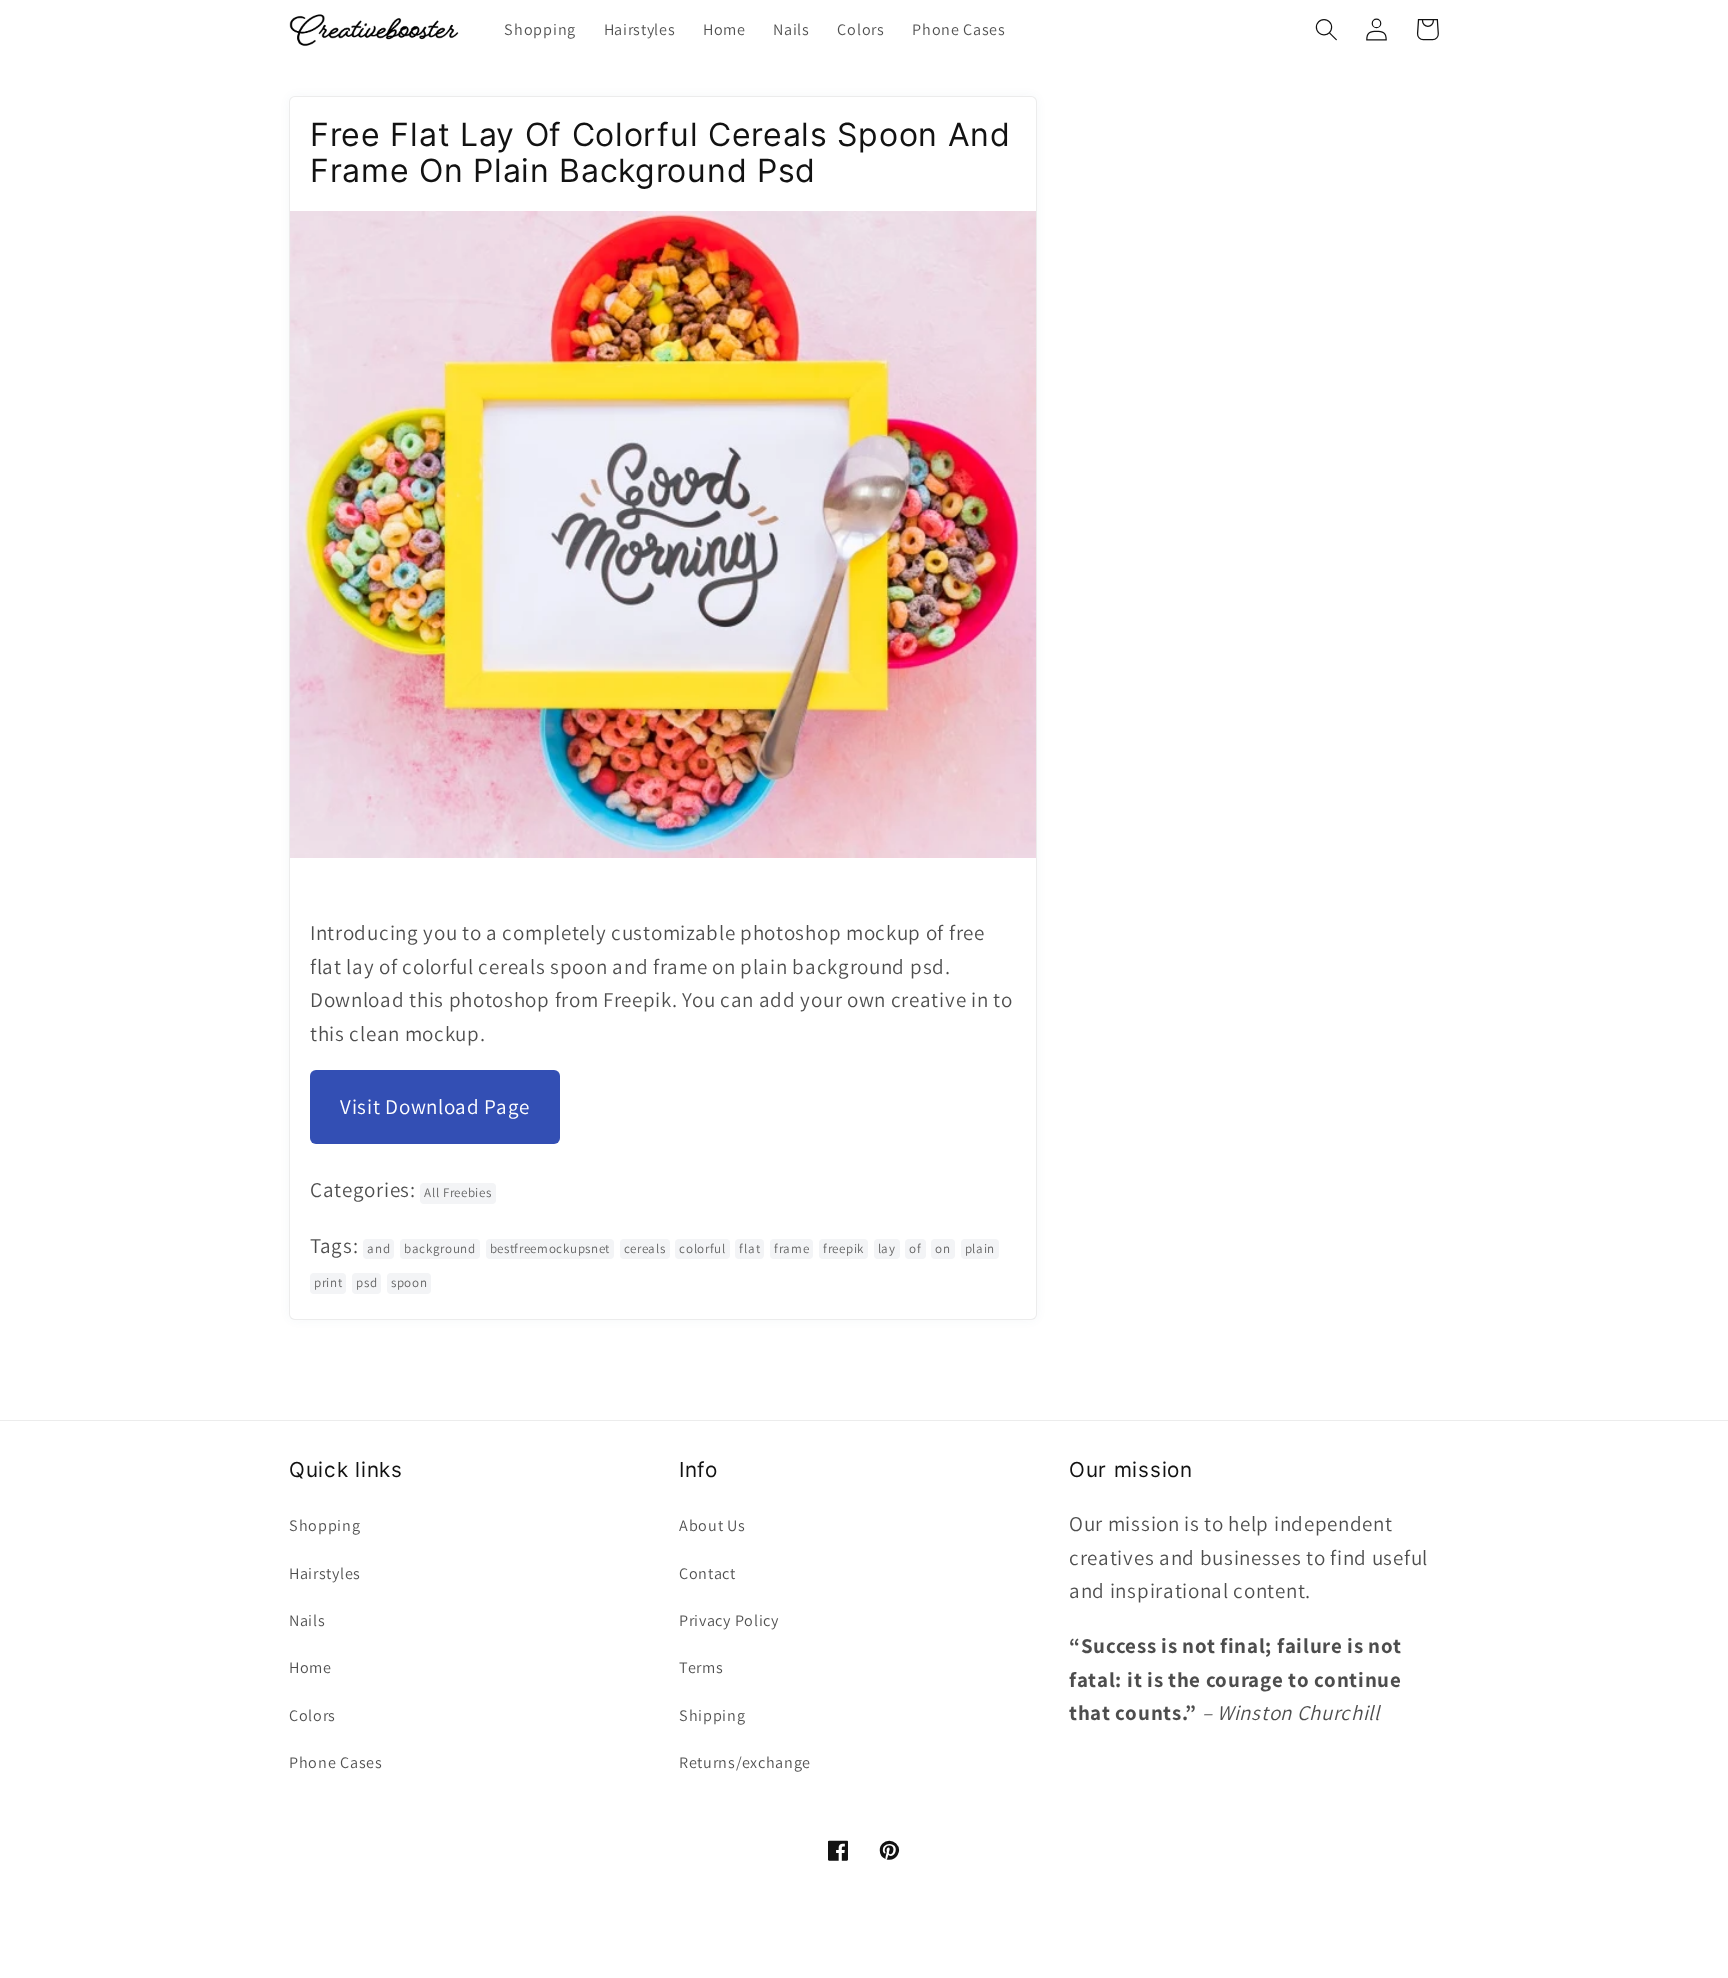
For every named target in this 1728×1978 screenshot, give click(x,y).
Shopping (325, 1525)
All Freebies (457, 1192)
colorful (702, 1248)
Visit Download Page (435, 1106)
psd (366, 1282)
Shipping (712, 1715)
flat (749, 1248)
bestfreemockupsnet (550, 1248)
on (942, 1248)
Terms (701, 1667)
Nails (307, 1620)
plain (980, 1248)
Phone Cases (336, 1762)
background (440, 1248)
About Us (712, 1525)
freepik (843, 1248)
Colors (312, 1715)
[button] (1326, 29)
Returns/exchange (745, 1762)
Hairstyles (325, 1573)
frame (791, 1248)
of (915, 1248)
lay (887, 1248)
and (378, 1248)
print (328, 1282)
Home (310, 1667)
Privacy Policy (729, 1620)
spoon (409, 1282)
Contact (707, 1573)
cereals (645, 1248)
